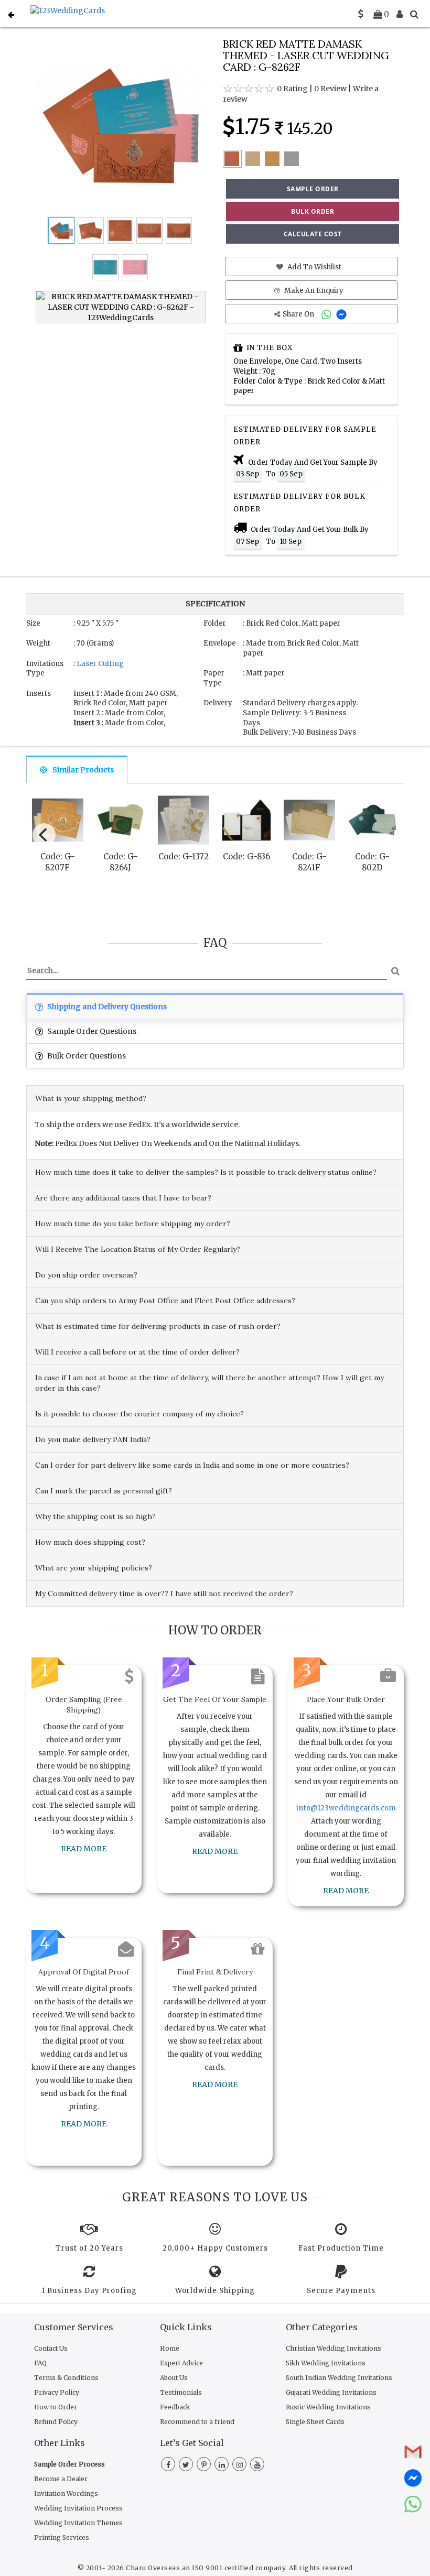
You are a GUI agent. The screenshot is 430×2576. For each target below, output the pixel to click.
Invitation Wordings (66, 2493)
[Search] (414, 14)
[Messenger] (343, 314)
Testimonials (181, 2392)
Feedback (175, 2407)
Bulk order (313, 211)
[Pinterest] (204, 2465)
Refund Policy (56, 2422)
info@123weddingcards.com (346, 1808)
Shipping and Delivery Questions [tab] (106, 1007)
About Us (174, 2378)
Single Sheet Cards (315, 2422)
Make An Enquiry (313, 291)
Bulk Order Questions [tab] (86, 1056)
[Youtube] (257, 2465)
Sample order (313, 189)
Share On (299, 314)
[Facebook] (168, 2465)
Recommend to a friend (197, 2422)
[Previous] (44, 835)
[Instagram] (239, 2465)
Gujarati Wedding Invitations (331, 2392)
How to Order (56, 2407)
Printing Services (62, 2537)
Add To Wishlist (314, 267)
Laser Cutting (100, 664)
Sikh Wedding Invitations (326, 2363)
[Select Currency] (361, 14)
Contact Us (51, 2348)
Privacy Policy (57, 2392)
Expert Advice (181, 2363)
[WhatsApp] (327, 314)
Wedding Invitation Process (78, 2508)
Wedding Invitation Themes (78, 2523)
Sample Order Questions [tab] (91, 1031)
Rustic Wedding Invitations (328, 2407)
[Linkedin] (222, 2465)
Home (170, 2348)
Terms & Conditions (66, 2378)
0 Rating (292, 89)
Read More (84, 1849)
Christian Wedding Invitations (334, 2348)
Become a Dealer (61, 2479)
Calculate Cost (313, 234)
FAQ (40, 2363)
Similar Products (83, 770)
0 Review (330, 89)
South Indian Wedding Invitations (339, 2378)
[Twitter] (186, 2465)
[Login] (400, 14)
